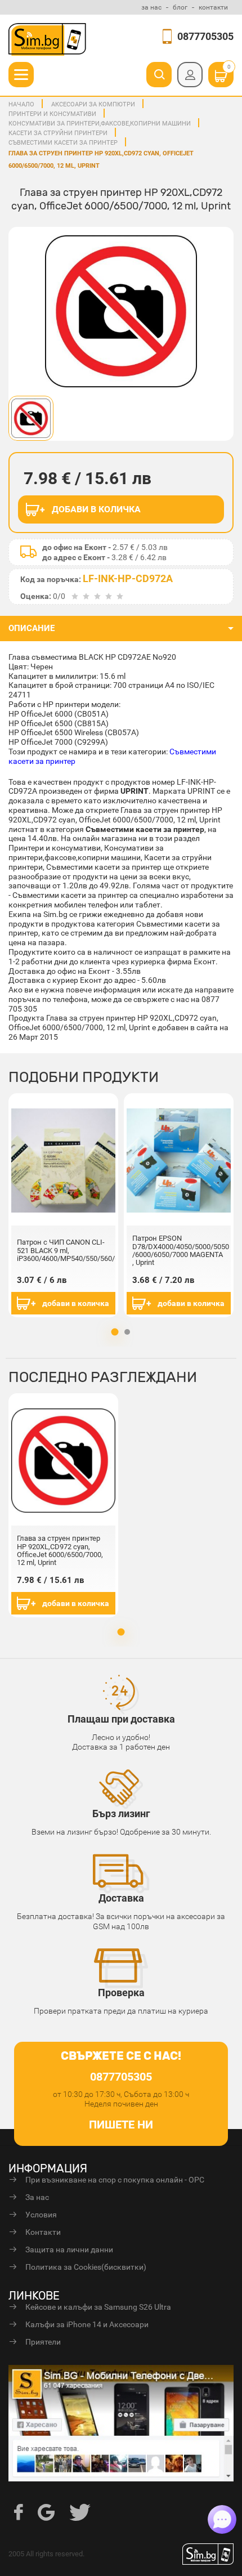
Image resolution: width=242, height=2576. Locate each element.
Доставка (121, 1898)
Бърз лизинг (121, 1814)
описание (32, 628)
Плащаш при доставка (121, 1719)
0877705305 (205, 36)
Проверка (121, 1993)
